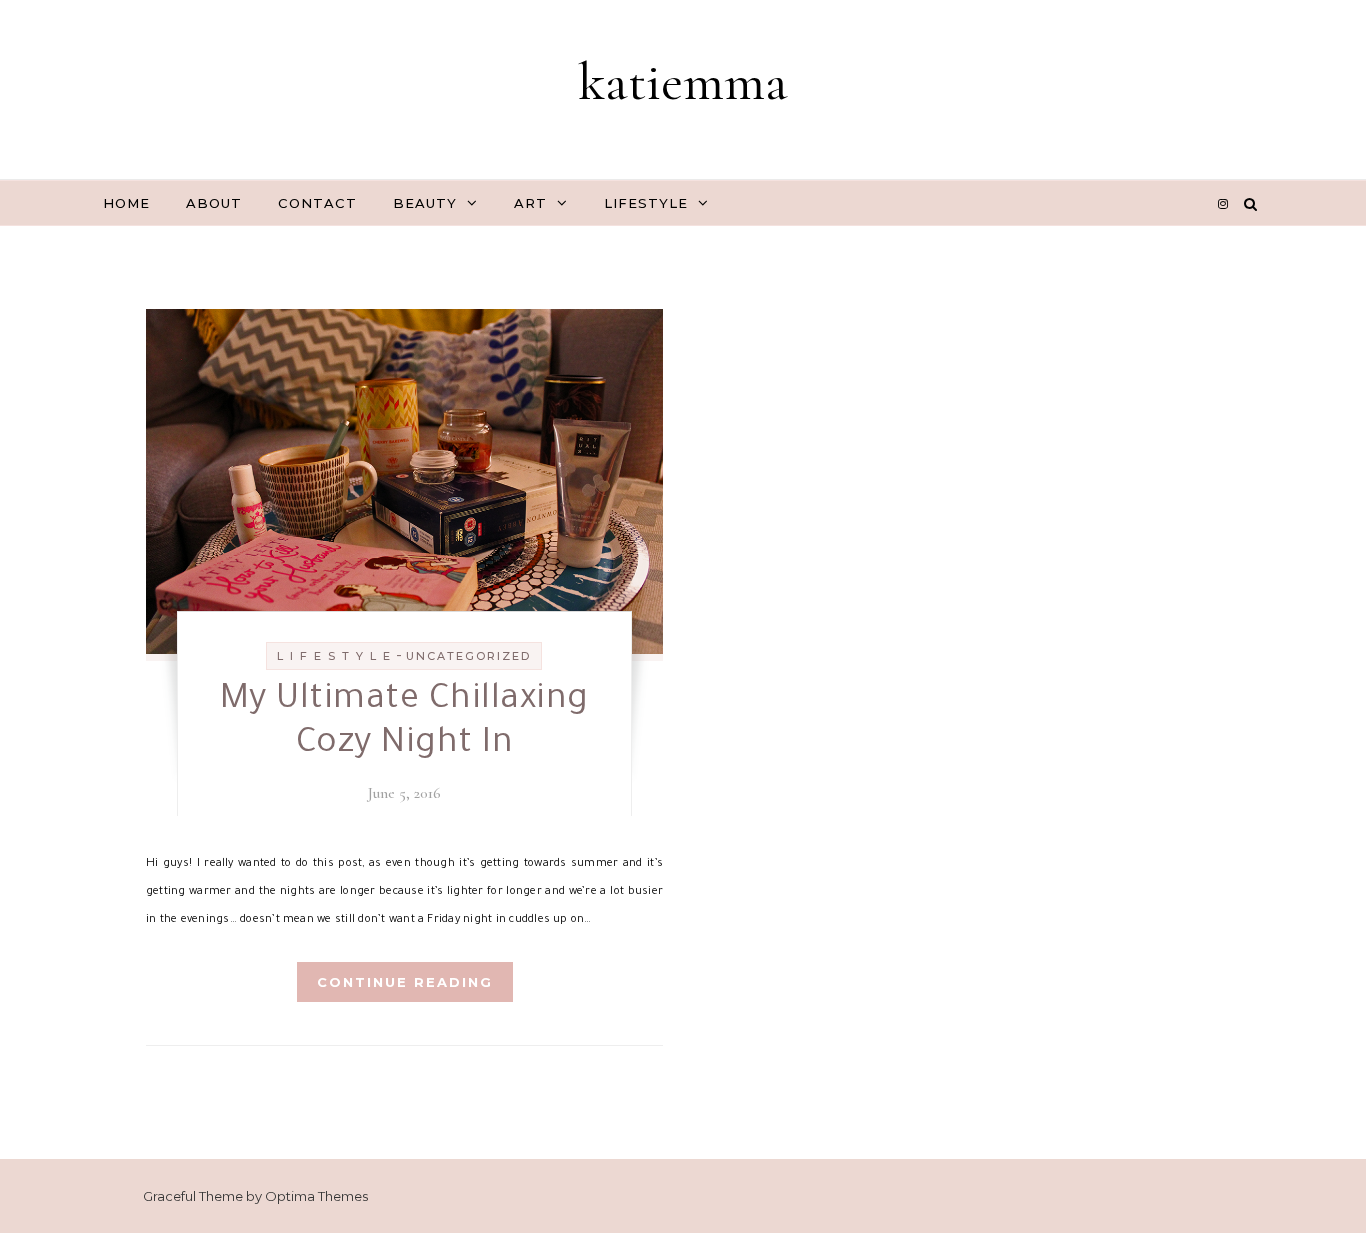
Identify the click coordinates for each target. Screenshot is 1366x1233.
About (214, 203)
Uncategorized (468, 656)
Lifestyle (646, 203)
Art (530, 203)
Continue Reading (405, 982)
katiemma (683, 81)
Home (126, 203)
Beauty (425, 203)
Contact (317, 203)
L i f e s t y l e (334, 656)
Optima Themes (316, 1196)
